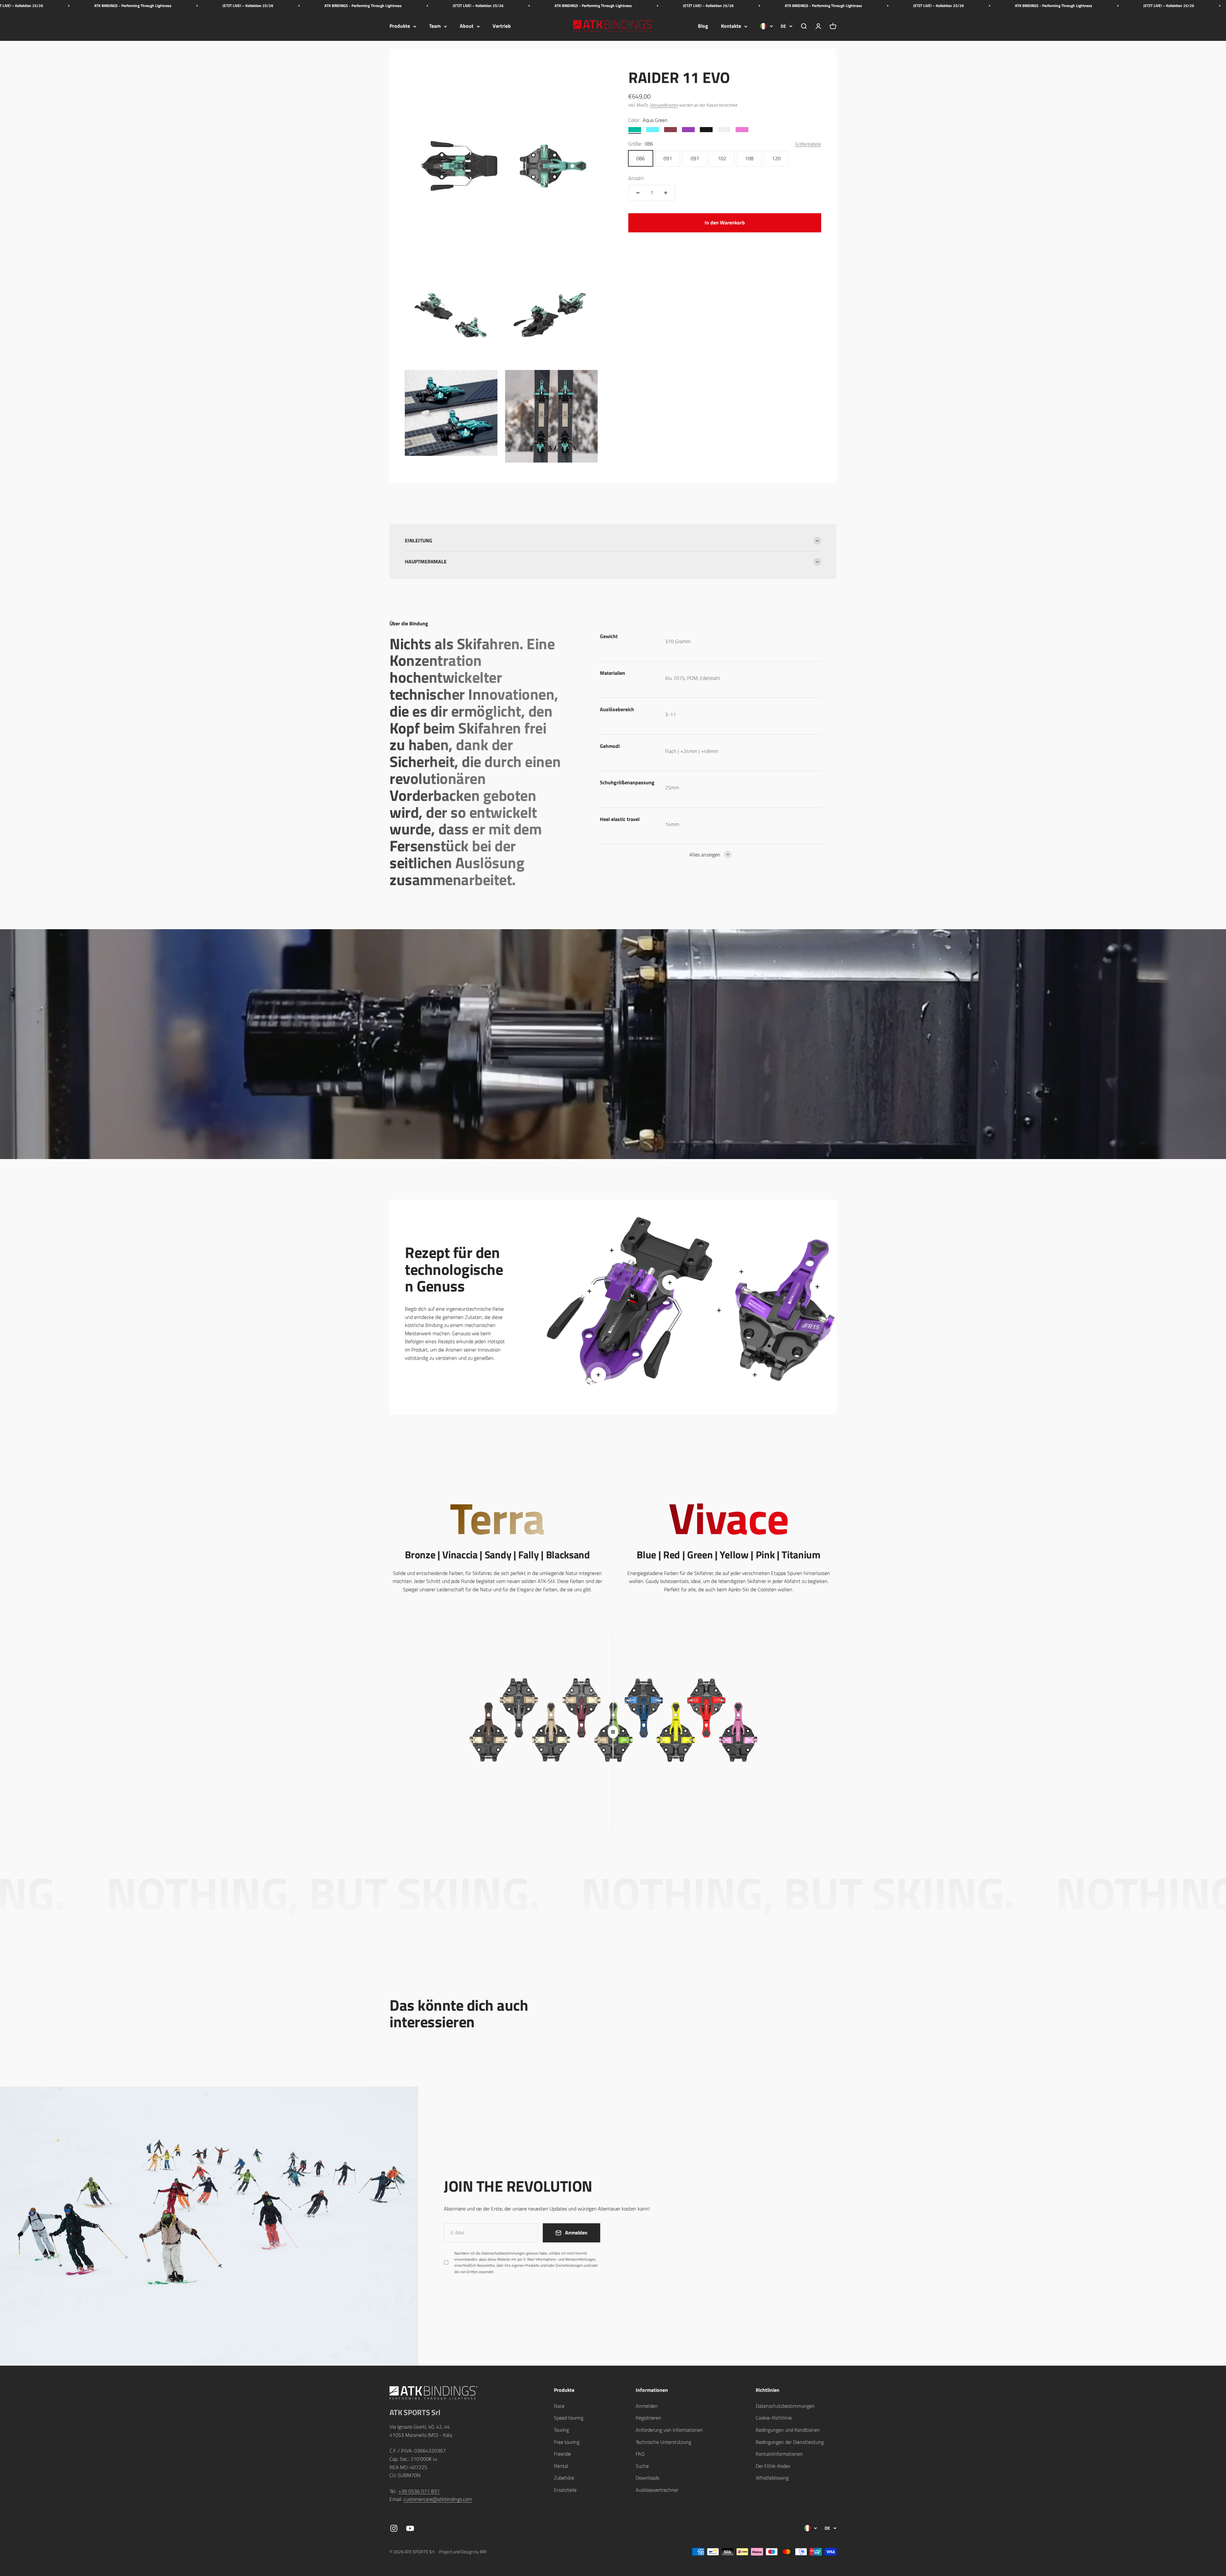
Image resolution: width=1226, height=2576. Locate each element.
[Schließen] (1208, 2382)
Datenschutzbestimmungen (1154, 2501)
